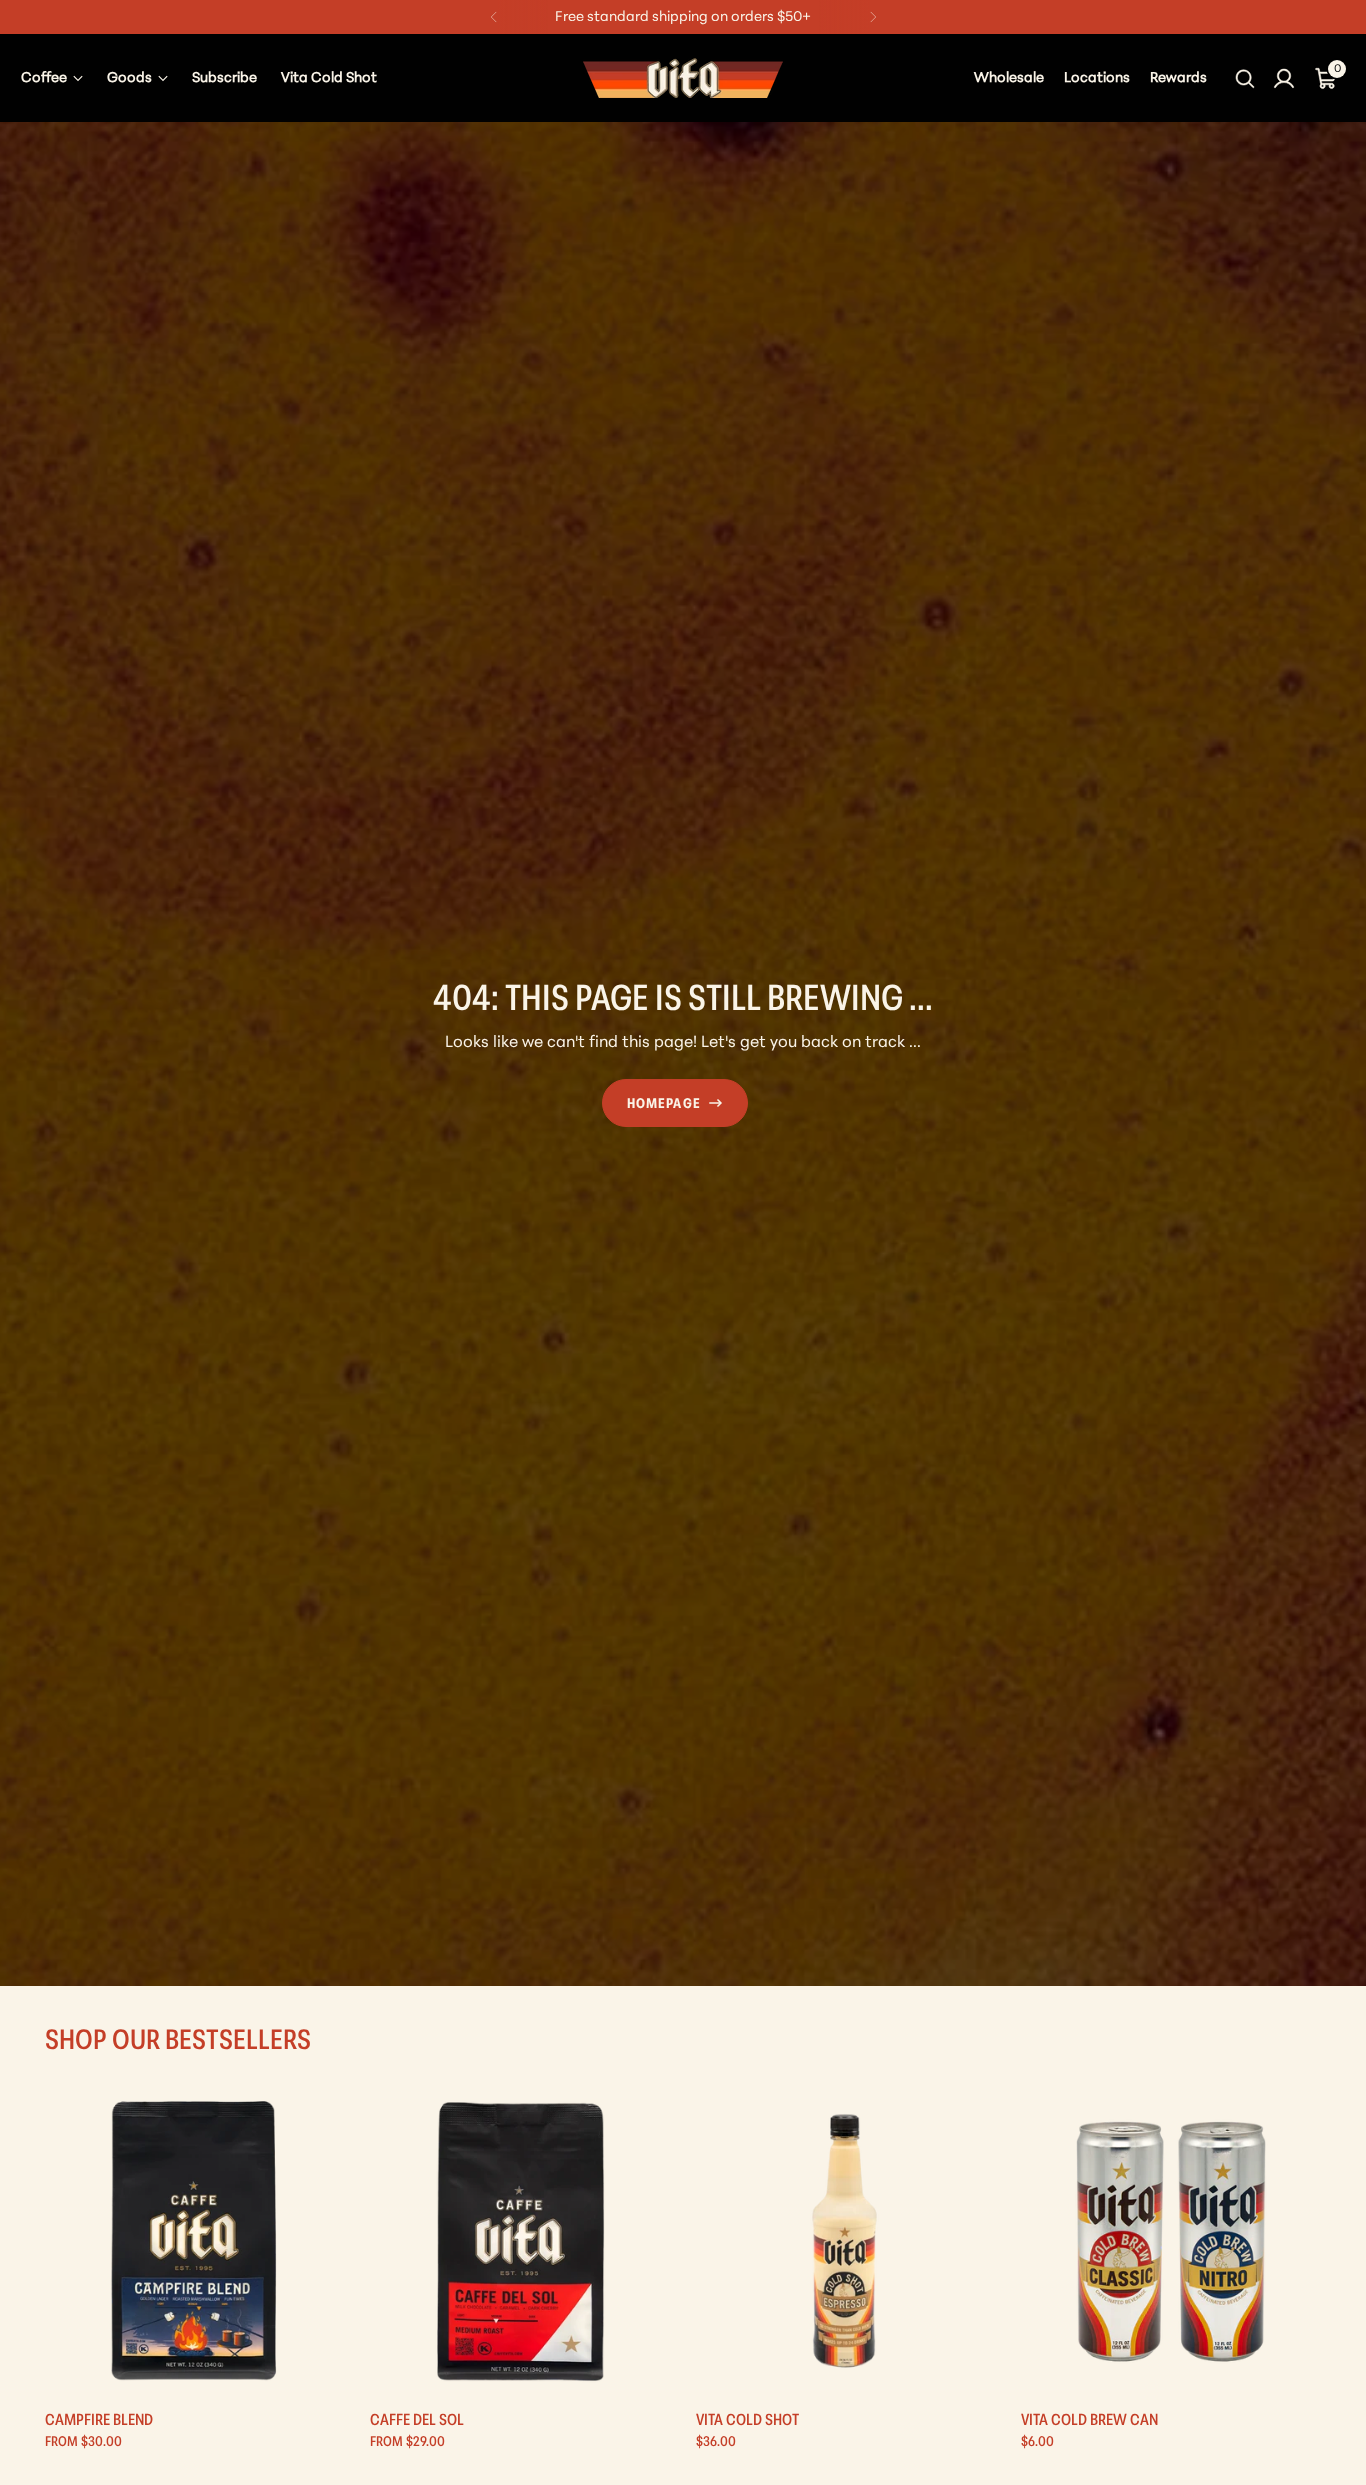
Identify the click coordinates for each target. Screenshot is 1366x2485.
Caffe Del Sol (417, 2421)
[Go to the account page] (1284, 78)
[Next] (873, 17)
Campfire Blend (99, 2421)
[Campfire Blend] (195, 2241)
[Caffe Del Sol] (520, 2241)
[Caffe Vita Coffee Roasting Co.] (683, 78)
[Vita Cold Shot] (846, 2241)
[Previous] (494, 17)
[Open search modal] (1247, 78)
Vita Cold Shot (747, 2421)
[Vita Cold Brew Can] (1171, 2241)
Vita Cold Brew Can (1089, 2421)
